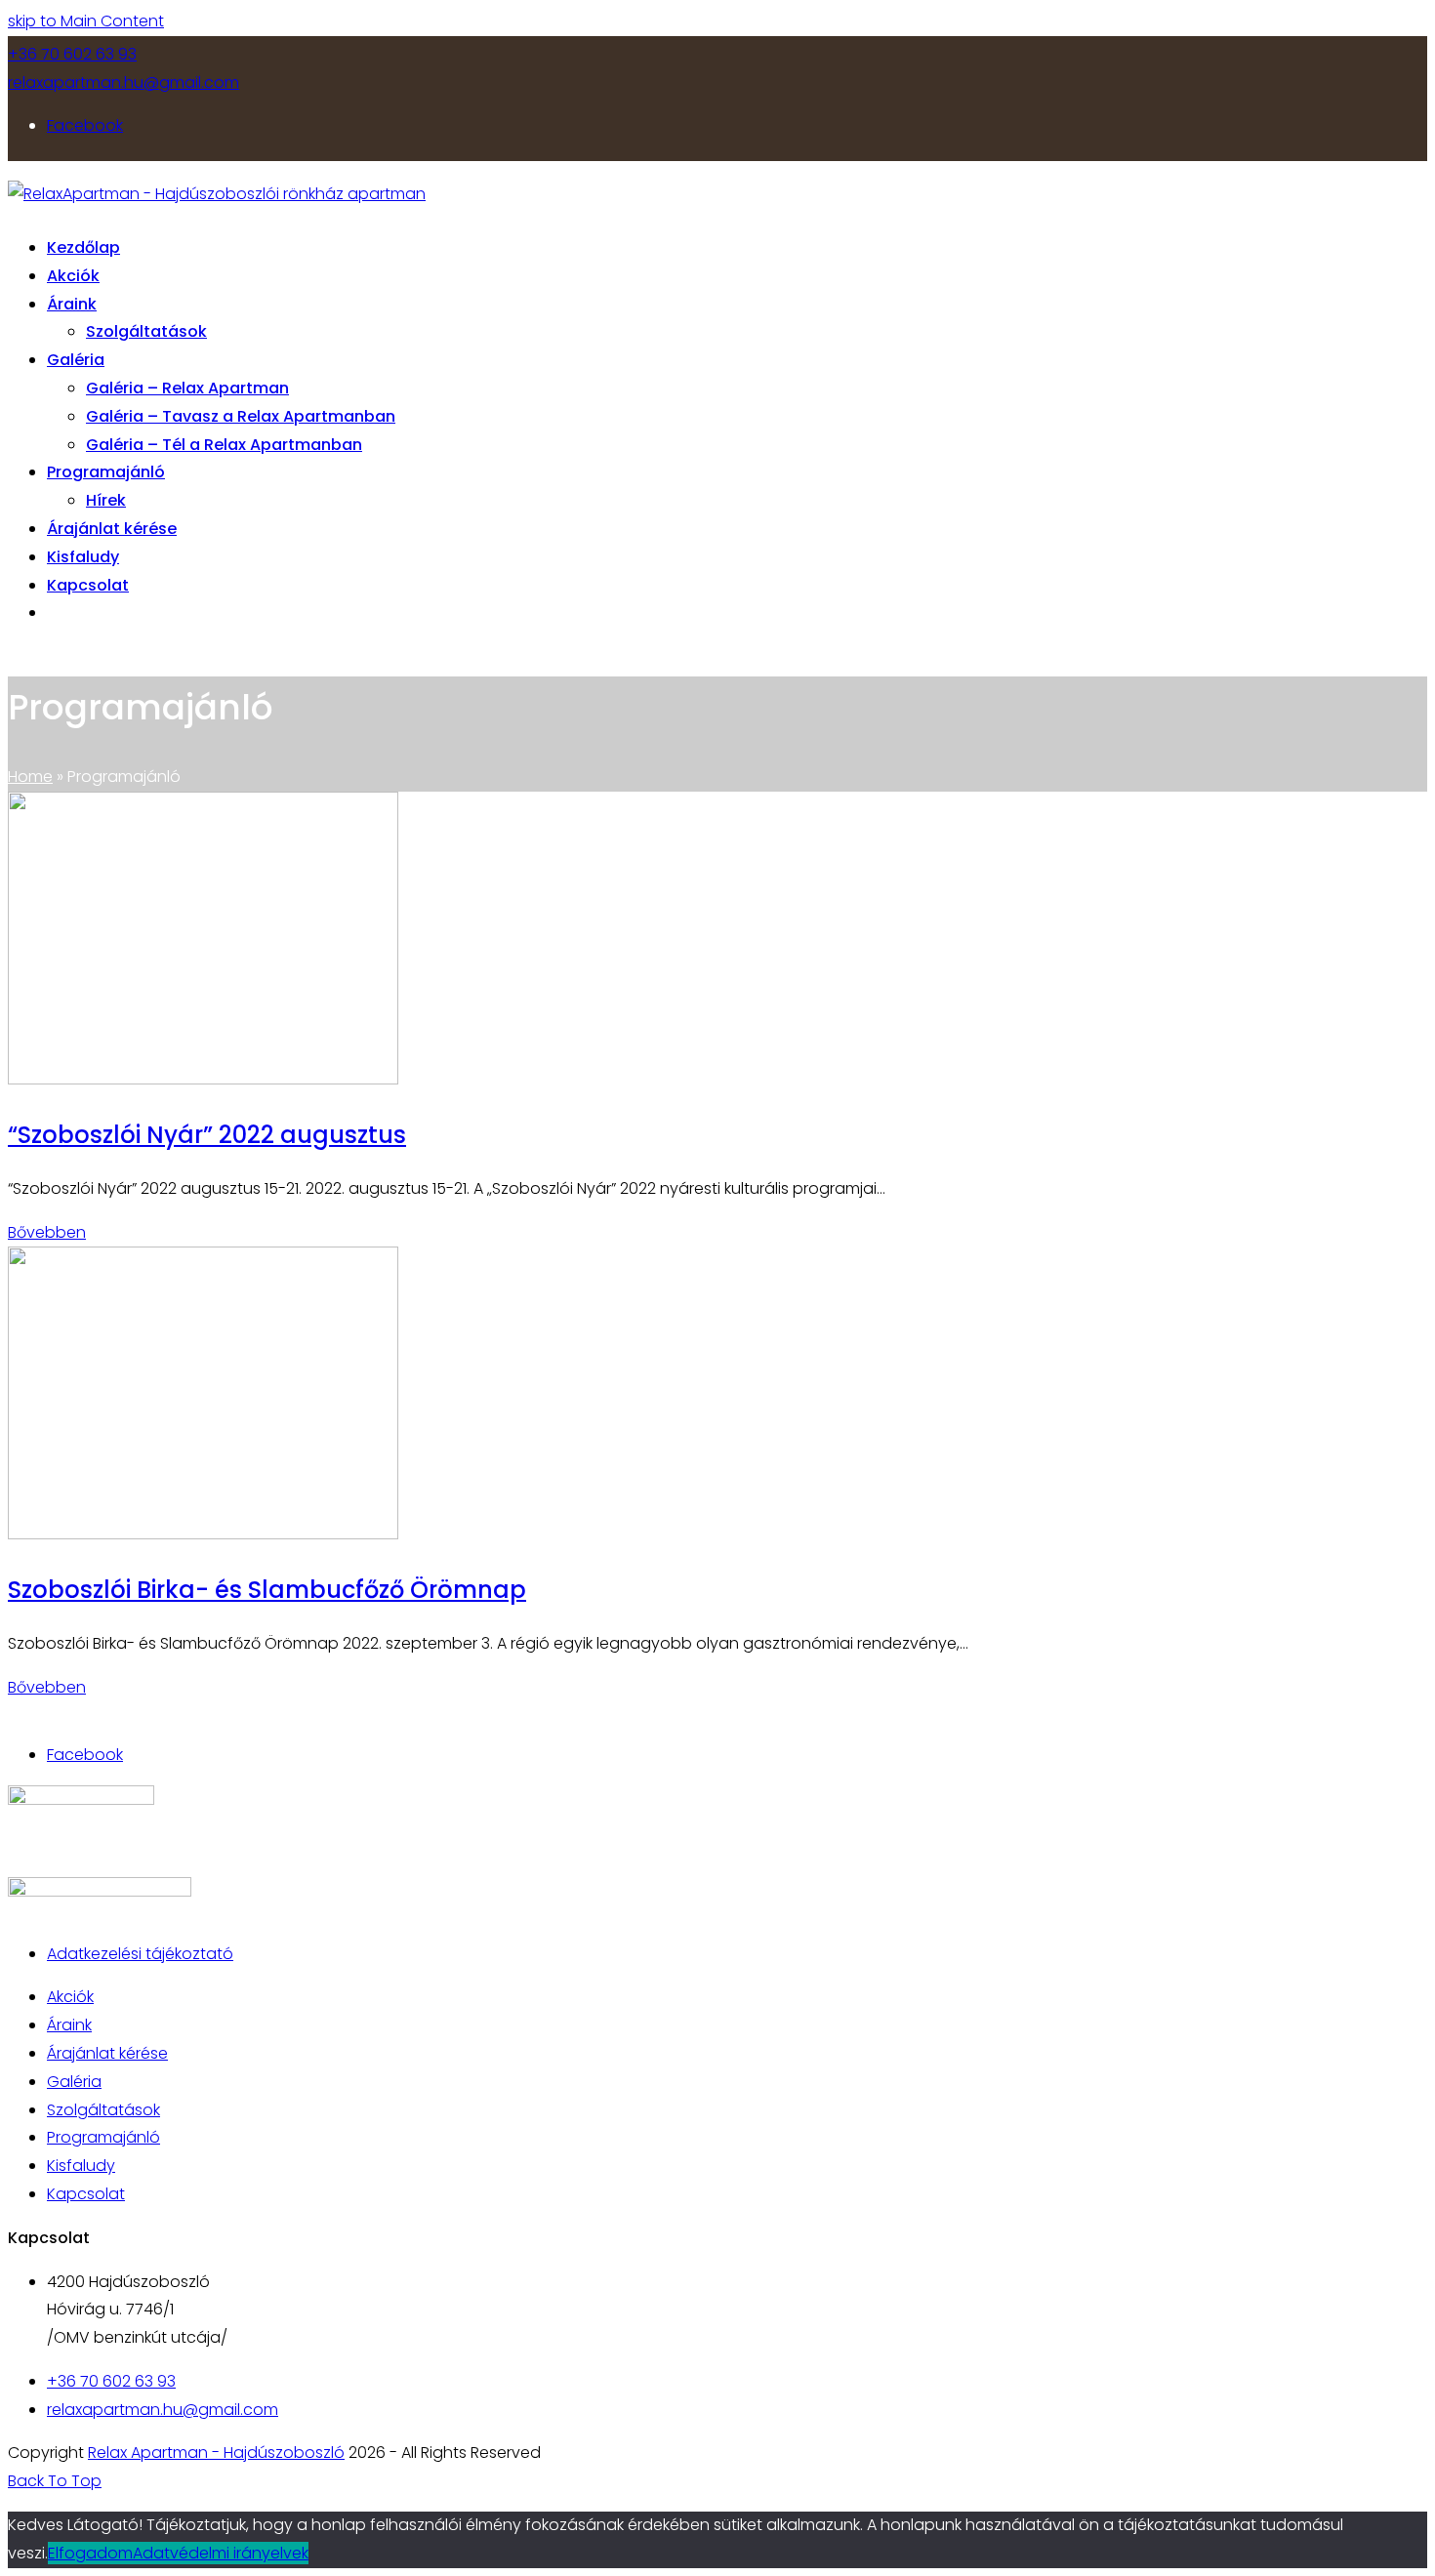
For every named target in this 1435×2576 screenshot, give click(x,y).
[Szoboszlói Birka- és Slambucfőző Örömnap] (203, 1534)
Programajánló (103, 2137)
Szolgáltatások (103, 2110)
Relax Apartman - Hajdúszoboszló (216, 2453)
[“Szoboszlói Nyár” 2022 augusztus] (203, 1079)
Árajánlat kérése (107, 2053)
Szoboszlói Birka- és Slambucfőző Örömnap (267, 1590)
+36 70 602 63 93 (72, 54)
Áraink (69, 2025)
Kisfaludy (81, 2166)
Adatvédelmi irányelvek (221, 2553)
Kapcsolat (86, 2194)
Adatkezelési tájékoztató (140, 1954)
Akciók (70, 1997)
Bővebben (47, 1232)
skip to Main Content (86, 21)
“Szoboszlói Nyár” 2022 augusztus (207, 1135)
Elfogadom (90, 2553)
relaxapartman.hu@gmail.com (123, 82)
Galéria (74, 2082)
